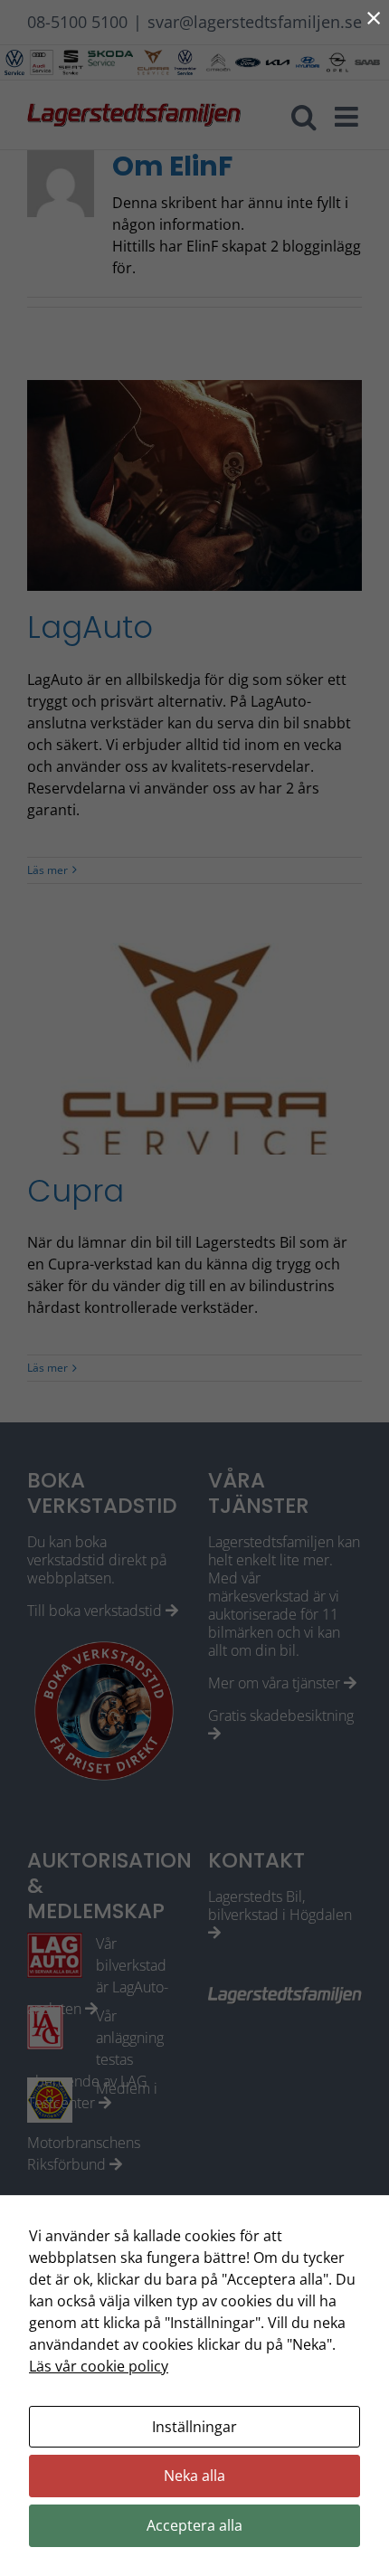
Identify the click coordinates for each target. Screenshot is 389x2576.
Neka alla (194, 2476)
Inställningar (194, 2427)
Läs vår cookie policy (99, 2366)
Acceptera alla (194, 2525)
